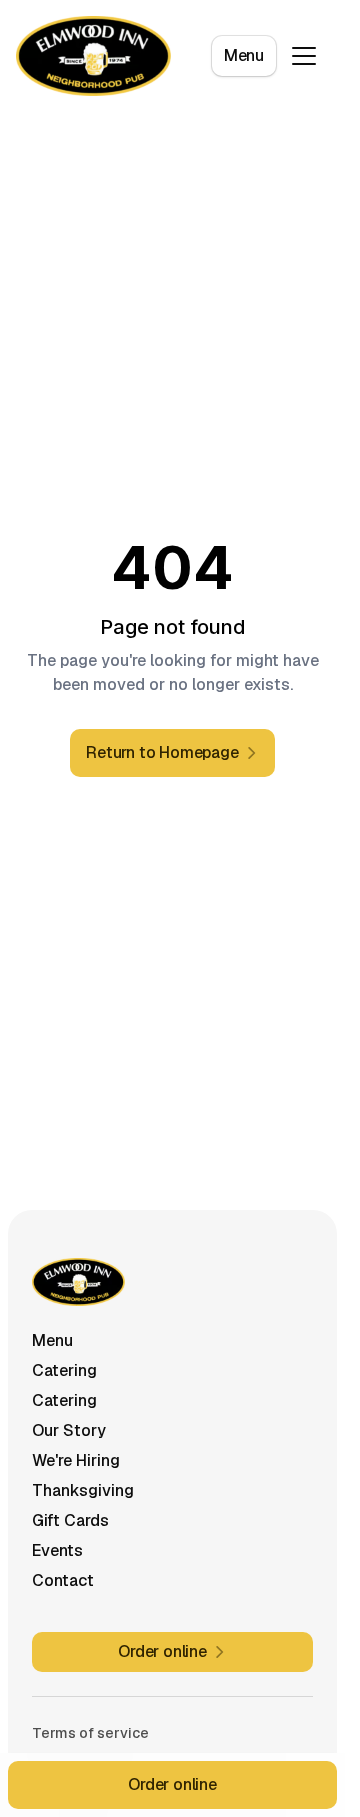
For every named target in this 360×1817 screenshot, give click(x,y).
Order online (172, 1784)
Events (57, 1550)
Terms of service (90, 1733)
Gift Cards (70, 1520)
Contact (63, 1580)
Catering (64, 1370)
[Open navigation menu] (304, 56)
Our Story (69, 1430)
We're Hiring (76, 1460)
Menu (244, 55)
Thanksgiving (83, 1490)
